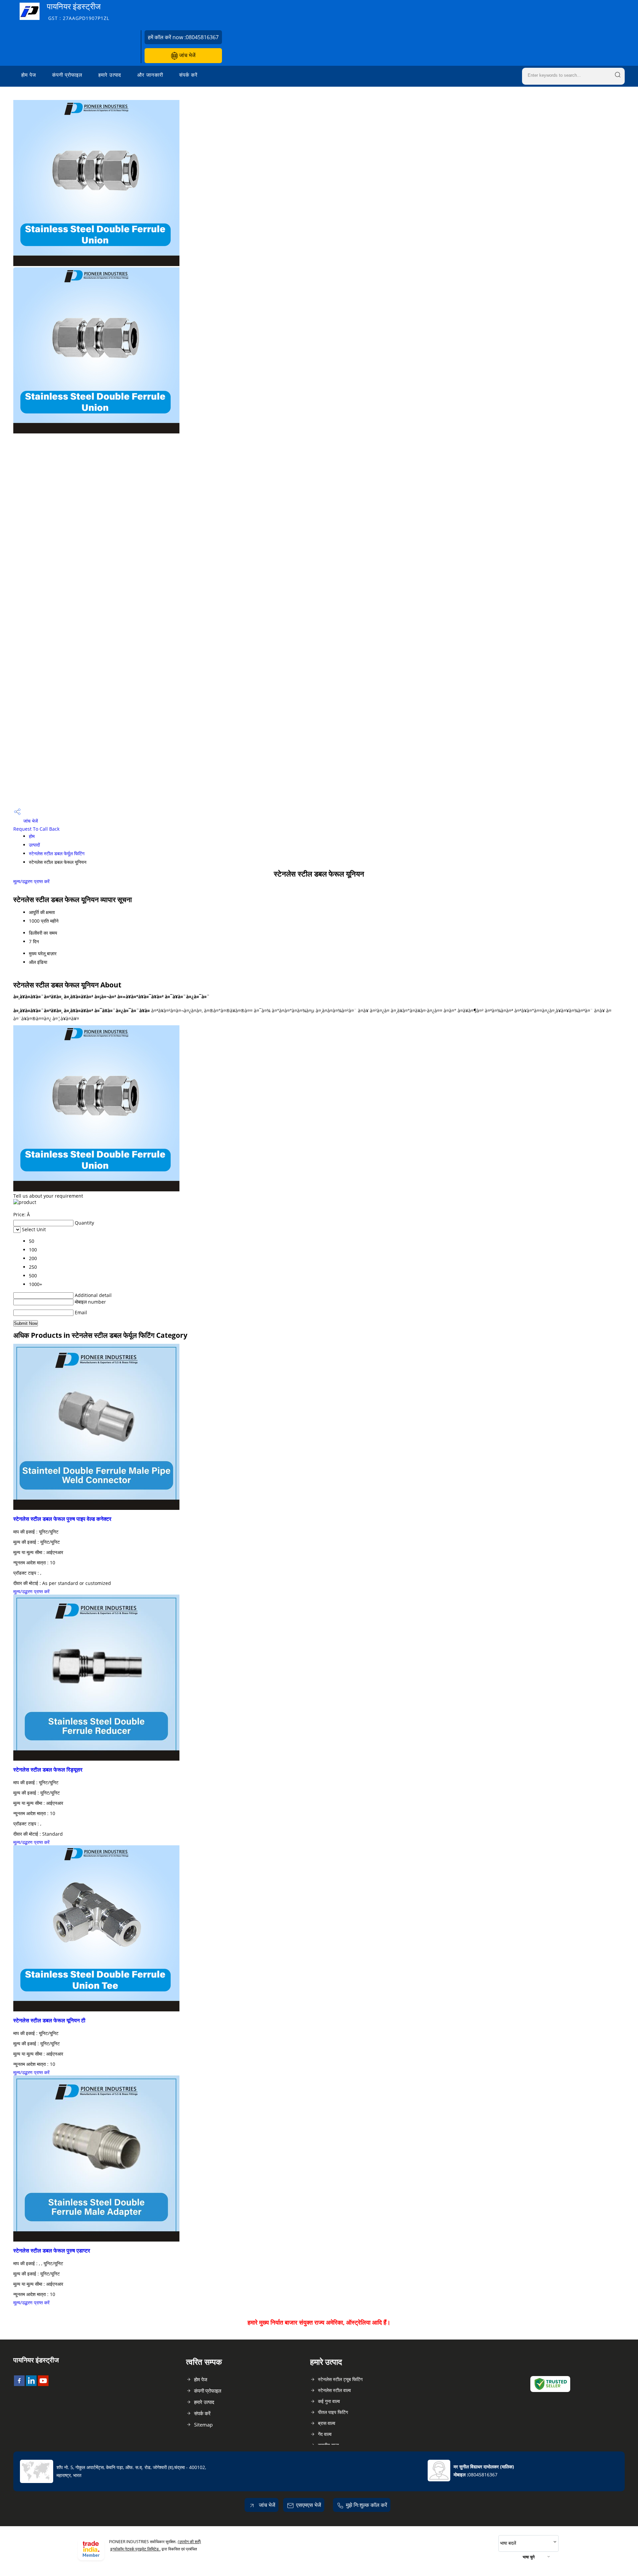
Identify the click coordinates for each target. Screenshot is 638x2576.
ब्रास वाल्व (327, 2423)
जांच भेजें (187, 55)
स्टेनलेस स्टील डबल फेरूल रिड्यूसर (48, 1770)
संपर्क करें (188, 75)
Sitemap (203, 2425)
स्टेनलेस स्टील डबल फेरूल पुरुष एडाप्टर (52, 2251)
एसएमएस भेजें (309, 2505)
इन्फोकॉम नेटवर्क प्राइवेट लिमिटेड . (135, 2549)
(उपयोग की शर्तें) (189, 2542)
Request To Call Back (36, 829)
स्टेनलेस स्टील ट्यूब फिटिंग (340, 2379)
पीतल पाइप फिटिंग (333, 2412)
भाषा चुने (529, 2557)
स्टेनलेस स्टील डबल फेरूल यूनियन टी (49, 2020)
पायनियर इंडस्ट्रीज (78, 11)
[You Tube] (43, 2384)
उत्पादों (34, 845)
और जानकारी (150, 75)
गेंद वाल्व (325, 2434)
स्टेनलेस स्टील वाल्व (334, 2390)
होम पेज (29, 75)
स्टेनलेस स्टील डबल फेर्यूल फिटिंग (57, 853)
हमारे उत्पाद (110, 75)
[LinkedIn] (31, 2384)
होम (32, 836)
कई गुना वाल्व (329, 2401)
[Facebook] (19, 2384)
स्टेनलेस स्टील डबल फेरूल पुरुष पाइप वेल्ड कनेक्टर (62, 1519)
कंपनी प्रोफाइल (67, 75)
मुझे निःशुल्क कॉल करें (367, 2505)
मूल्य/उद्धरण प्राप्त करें (31, 881)
